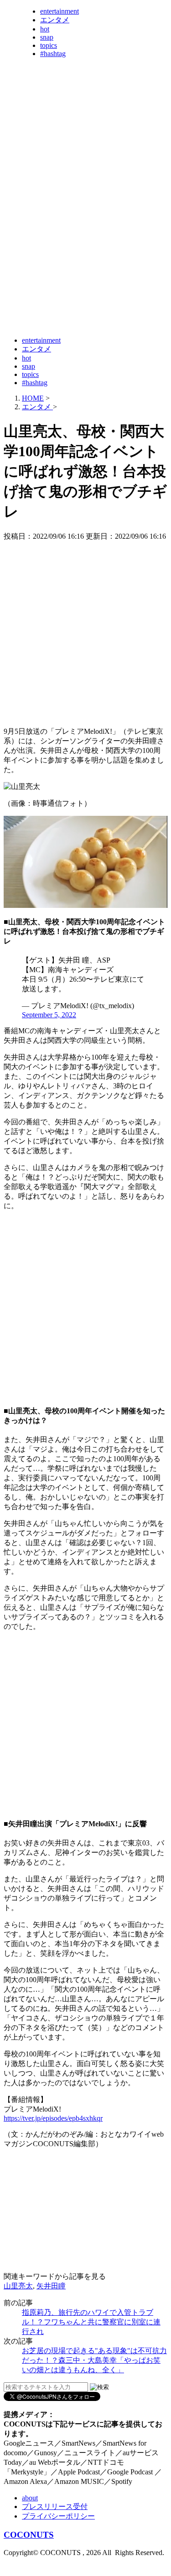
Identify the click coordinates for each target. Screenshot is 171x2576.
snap (47, 37)
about (30, 2498)
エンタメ (55, 20)
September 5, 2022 (49, 1015)
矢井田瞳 (51, 2286)
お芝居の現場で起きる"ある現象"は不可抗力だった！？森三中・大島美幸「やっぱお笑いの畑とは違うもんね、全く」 (94, 2360)
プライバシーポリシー (58, 2516)
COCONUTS (29, 2535)
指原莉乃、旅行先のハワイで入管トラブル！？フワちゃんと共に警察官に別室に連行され (91, 2322)
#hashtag (53, 54)
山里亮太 (18, 2286)
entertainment (60, 11)
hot (45, 29)
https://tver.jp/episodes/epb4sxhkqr (53, 2118)
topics (49, 45)
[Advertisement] (85, 242)
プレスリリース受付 (55, 2506)
